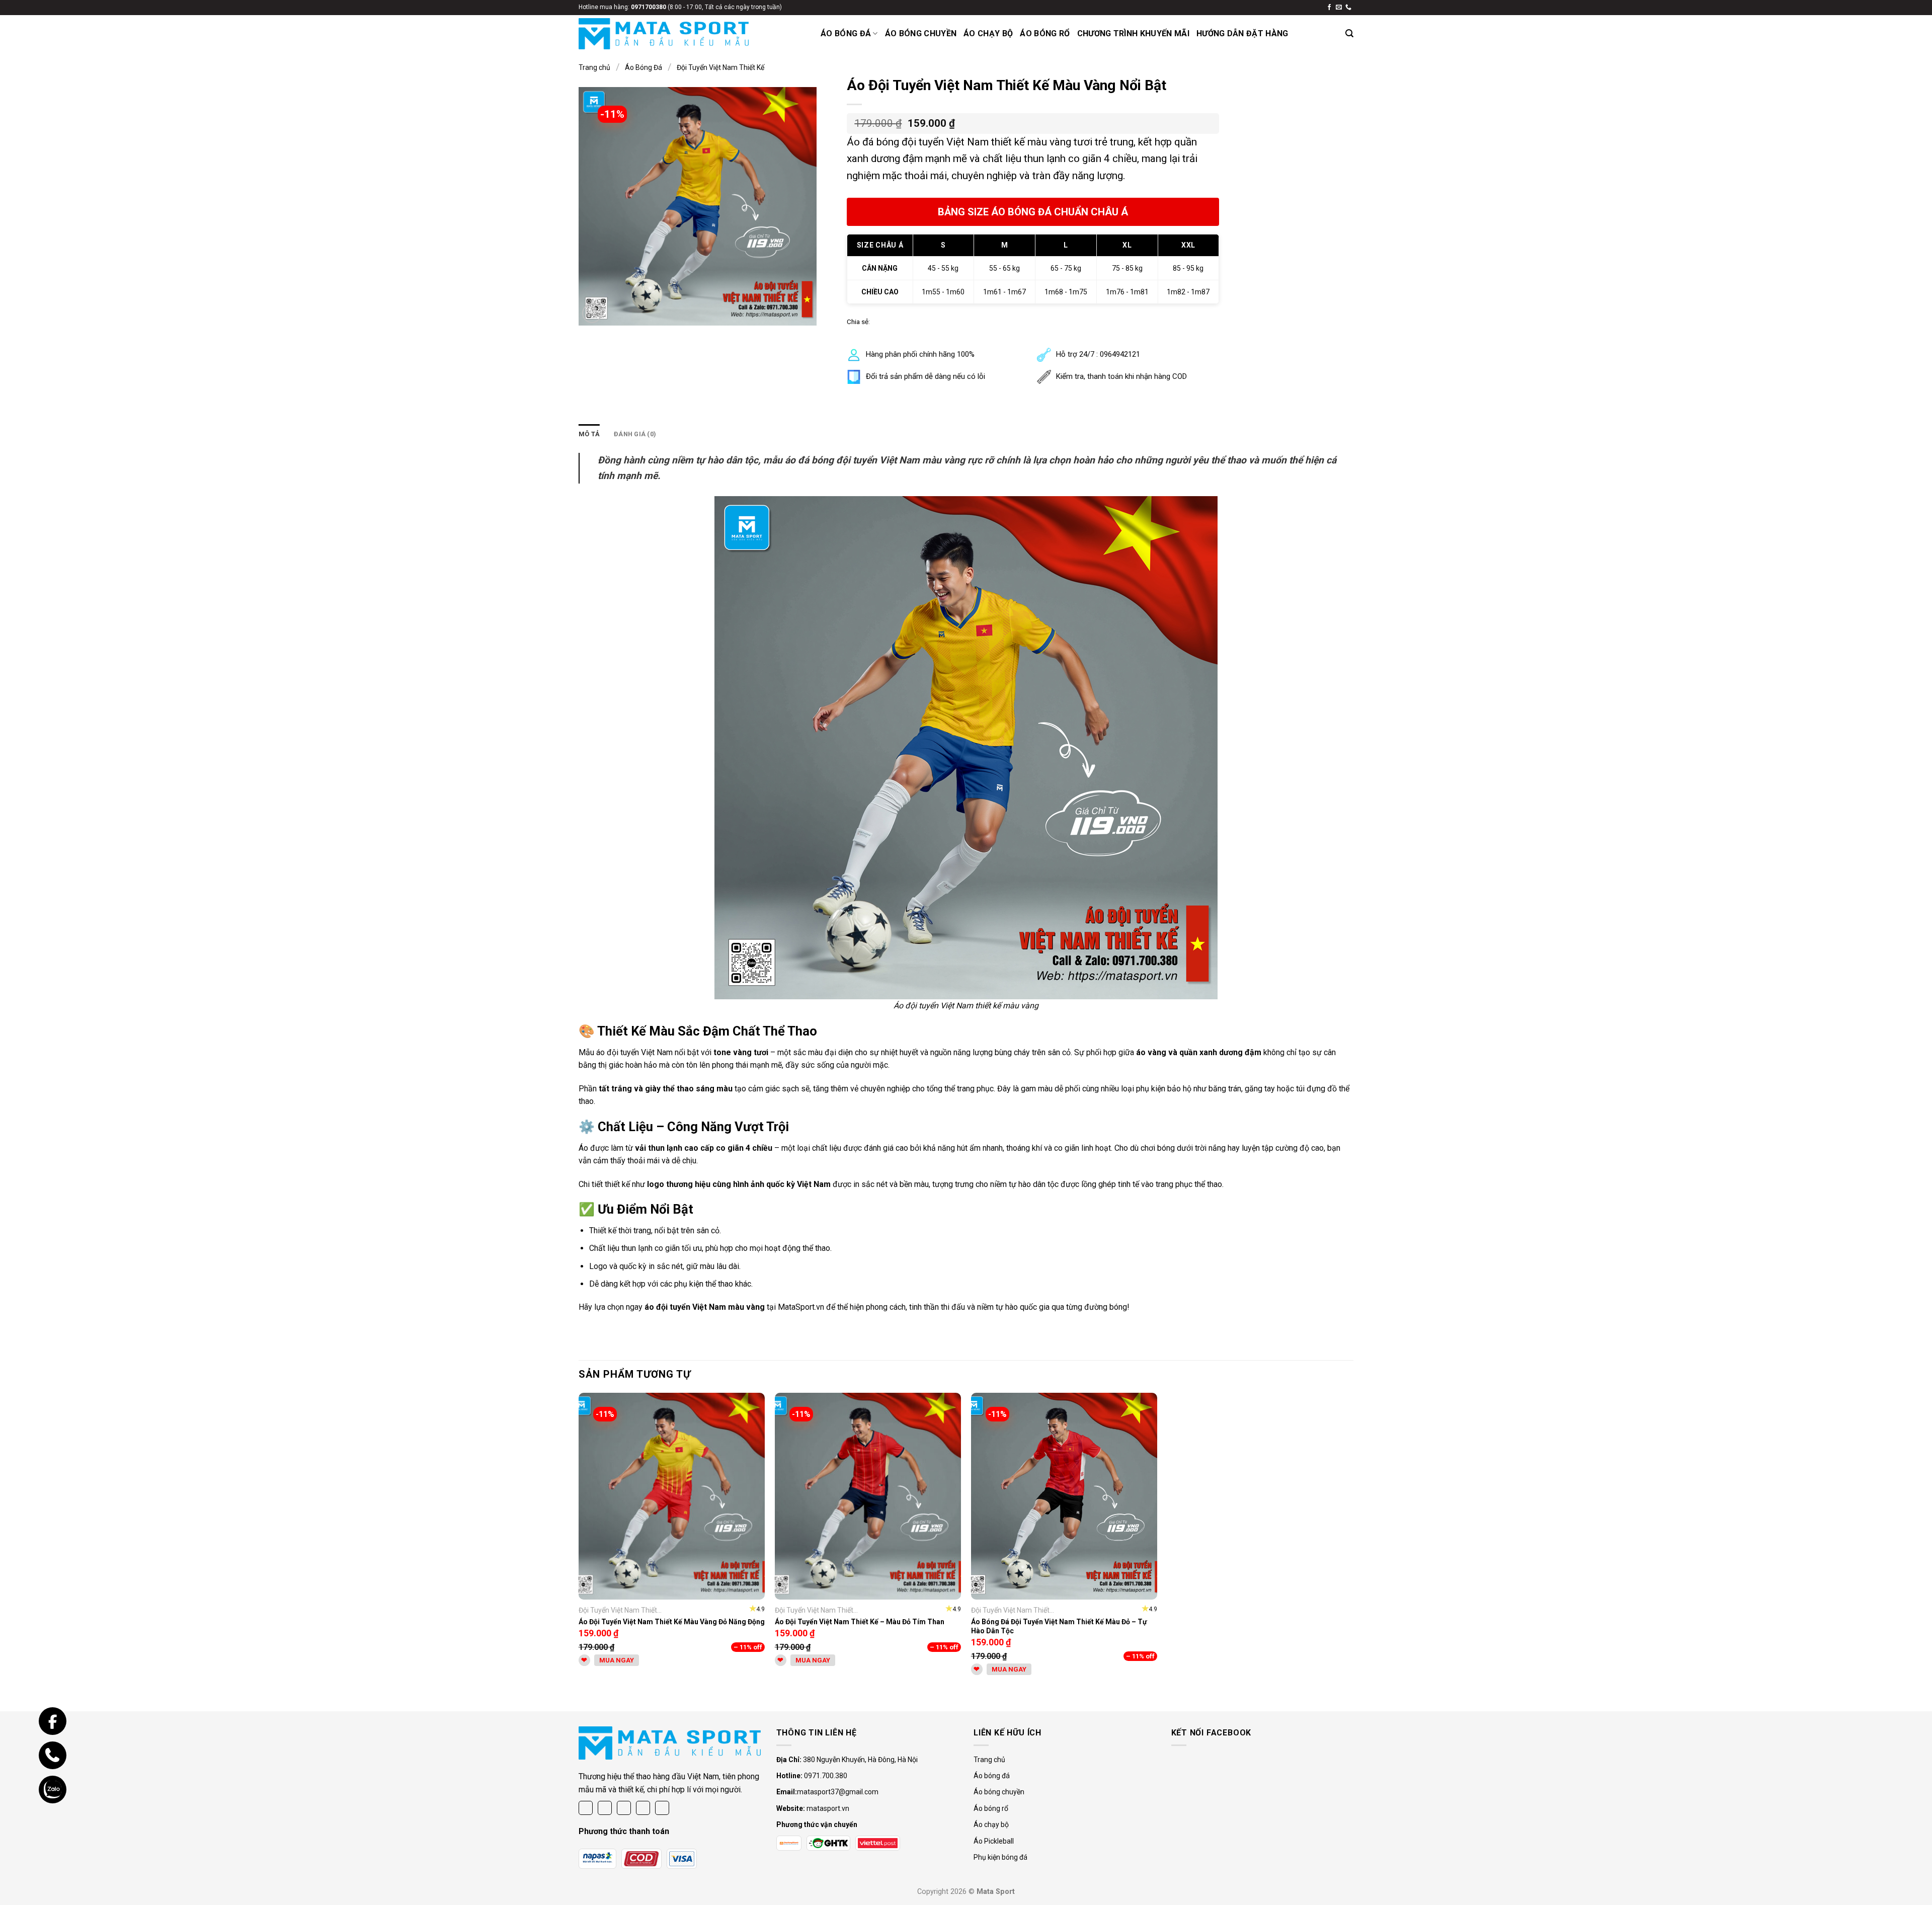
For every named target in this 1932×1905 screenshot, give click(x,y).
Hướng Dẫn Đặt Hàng (1242, 33)
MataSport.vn (801, 1307)
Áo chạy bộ (991, 1824)
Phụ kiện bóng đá (1000, 1857)
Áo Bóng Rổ (1045, 33)
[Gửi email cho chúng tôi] (1339, 8)
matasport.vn (828, 1808)
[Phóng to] (592, 313)
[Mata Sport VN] (664, 34)
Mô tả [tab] (589, 434)
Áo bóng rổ (991, 1808)
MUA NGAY (617, 1660)
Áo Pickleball (994, 1841)
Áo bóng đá (992, 1776)
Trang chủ (594, 67)
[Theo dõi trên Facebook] (1329, 8)
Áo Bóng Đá (846, 33)
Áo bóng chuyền (999, 1792)
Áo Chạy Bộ (988, 33)
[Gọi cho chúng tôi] (1348, 8)
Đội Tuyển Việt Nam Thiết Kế (720, 67)
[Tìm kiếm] (1349, 33)
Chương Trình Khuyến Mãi (1133, 33)
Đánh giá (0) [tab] (635, 434)
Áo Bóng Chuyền (921, 33)
